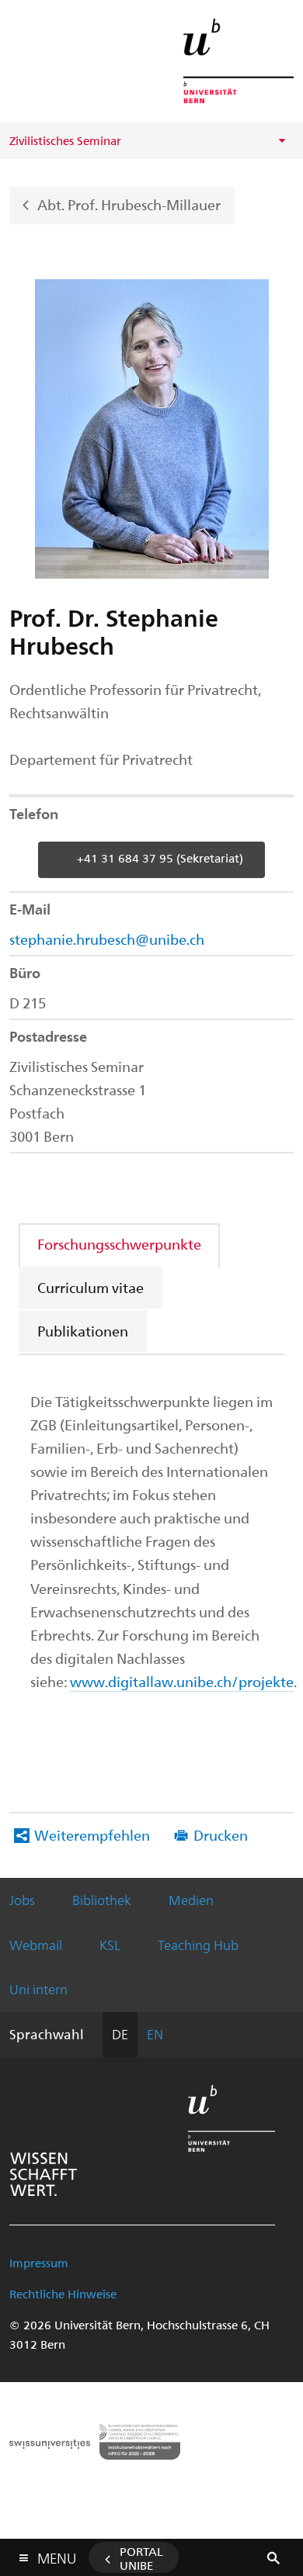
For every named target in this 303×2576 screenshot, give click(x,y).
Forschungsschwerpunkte (119, 1244)
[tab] (120, 1244)
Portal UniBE (141, 2558)
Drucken (221, 1835)
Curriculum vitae (91, 1287)
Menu (57, 2555)
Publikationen (83, 1331)
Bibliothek (102, 1900)
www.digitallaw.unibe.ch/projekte (182, 1681)
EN (155, 2034)
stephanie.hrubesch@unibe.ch (107, 939)
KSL (110, 1945)
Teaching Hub (198, 1945)
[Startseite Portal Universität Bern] (239, 61)
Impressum (39, 2263)
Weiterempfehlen (92, 1835)
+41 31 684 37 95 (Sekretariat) (160, 858)
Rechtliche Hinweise (63, 2294)
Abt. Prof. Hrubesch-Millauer (129, 204)
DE (120, 2034)
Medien (191, 1900)
